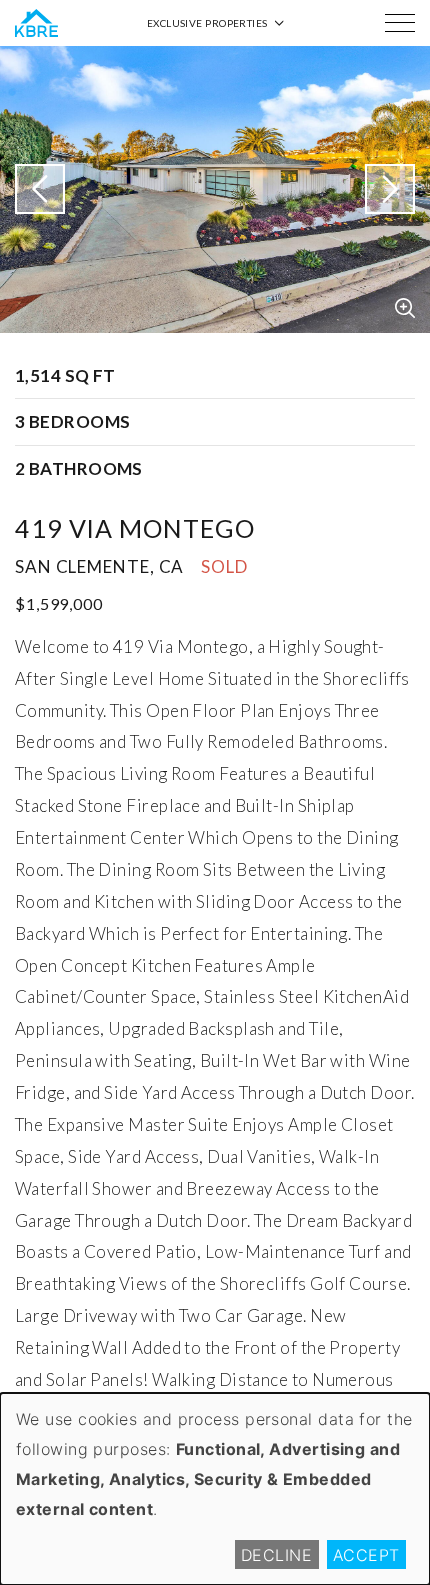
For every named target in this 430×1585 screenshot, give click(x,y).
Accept (366, 1555)
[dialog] (215, 1489)
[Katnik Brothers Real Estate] (36, 23)
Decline (276, 1555)
